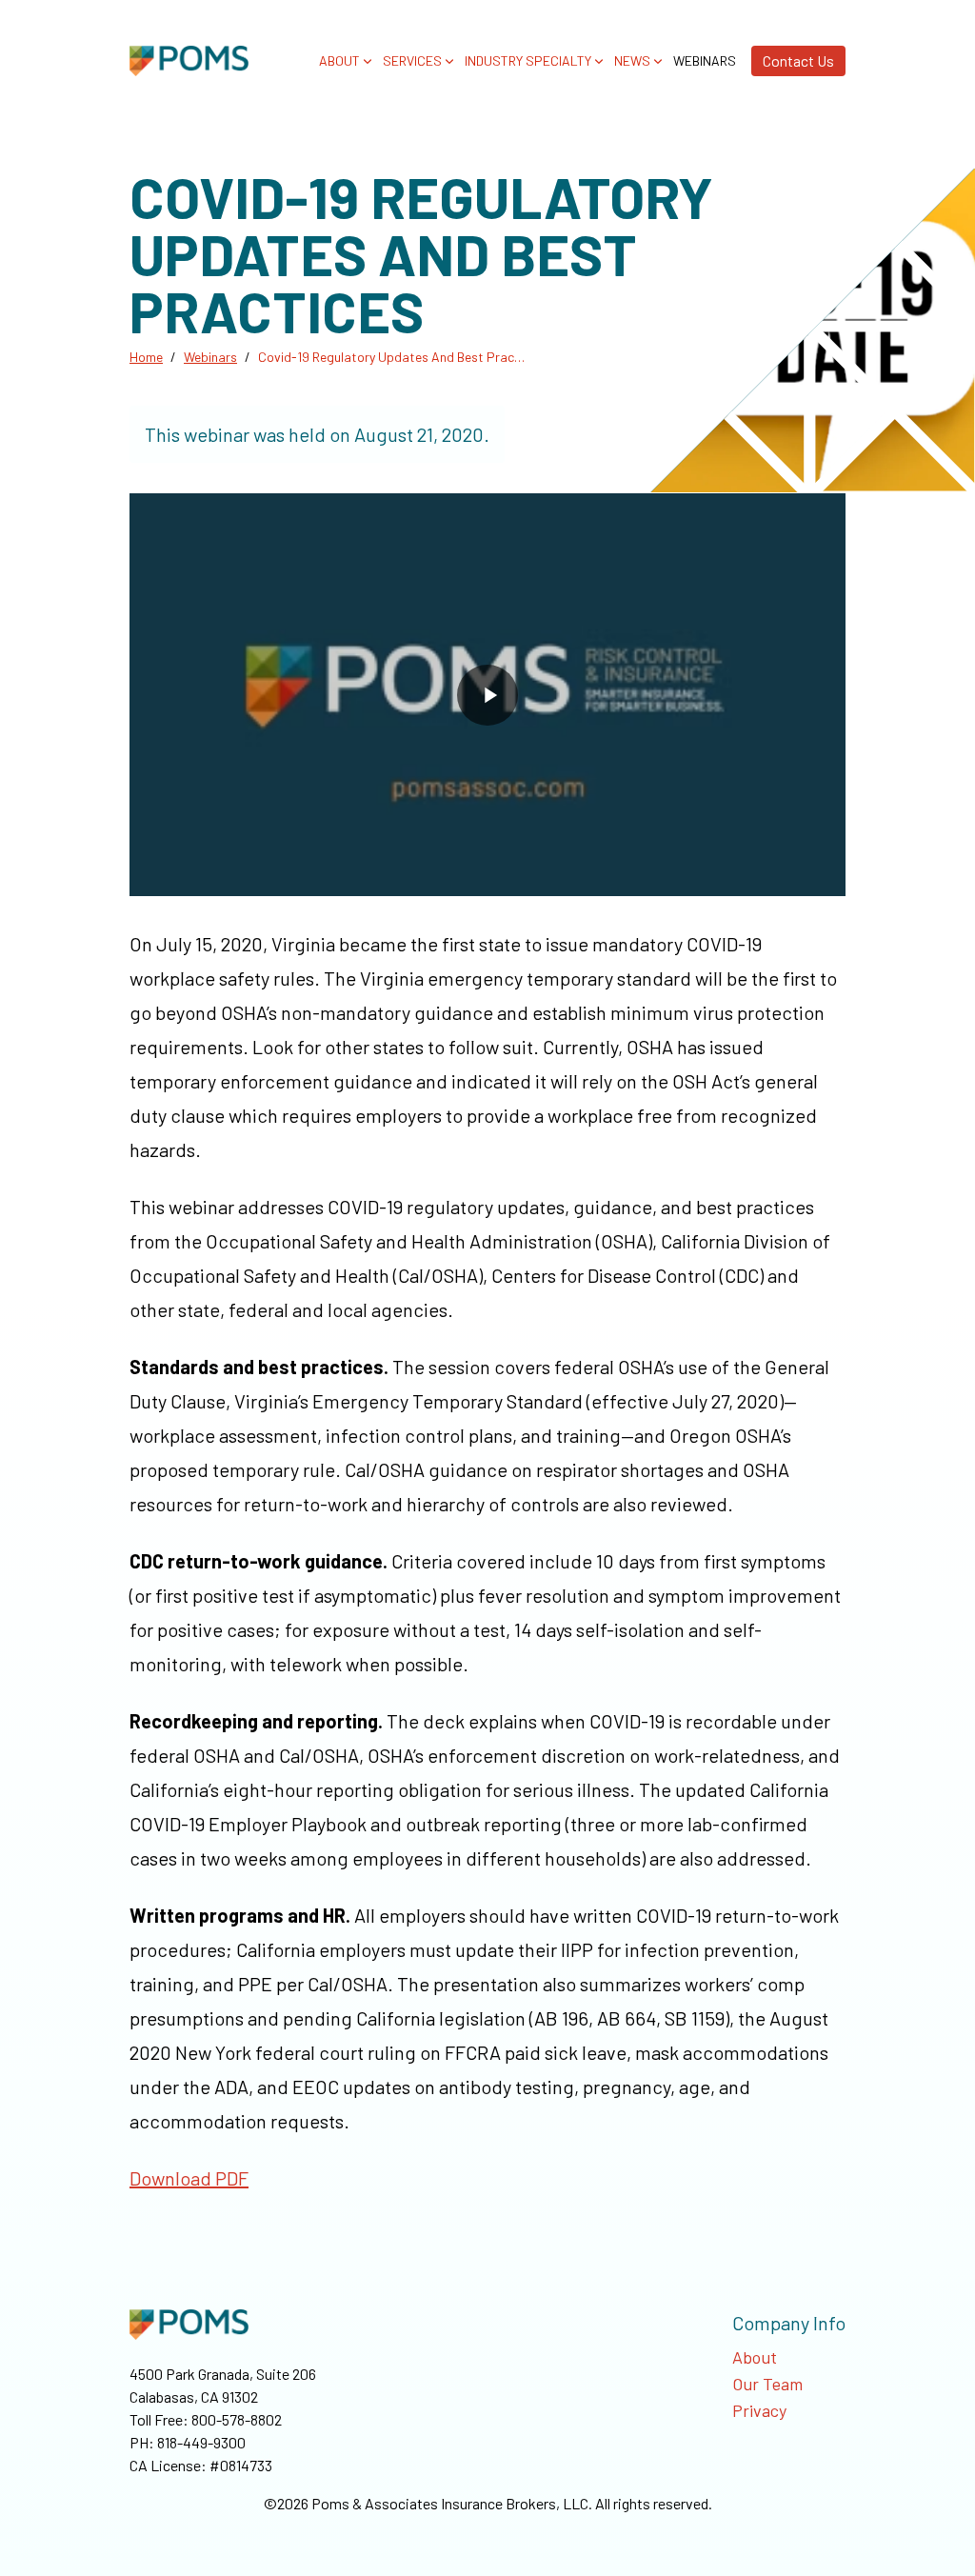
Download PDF (189, 2178)
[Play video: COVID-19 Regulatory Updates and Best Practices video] (487, 695)
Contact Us (798, 60)
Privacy (759, 2410)
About (755, 2357)
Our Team (767, 2384)
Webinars (705, 61)
